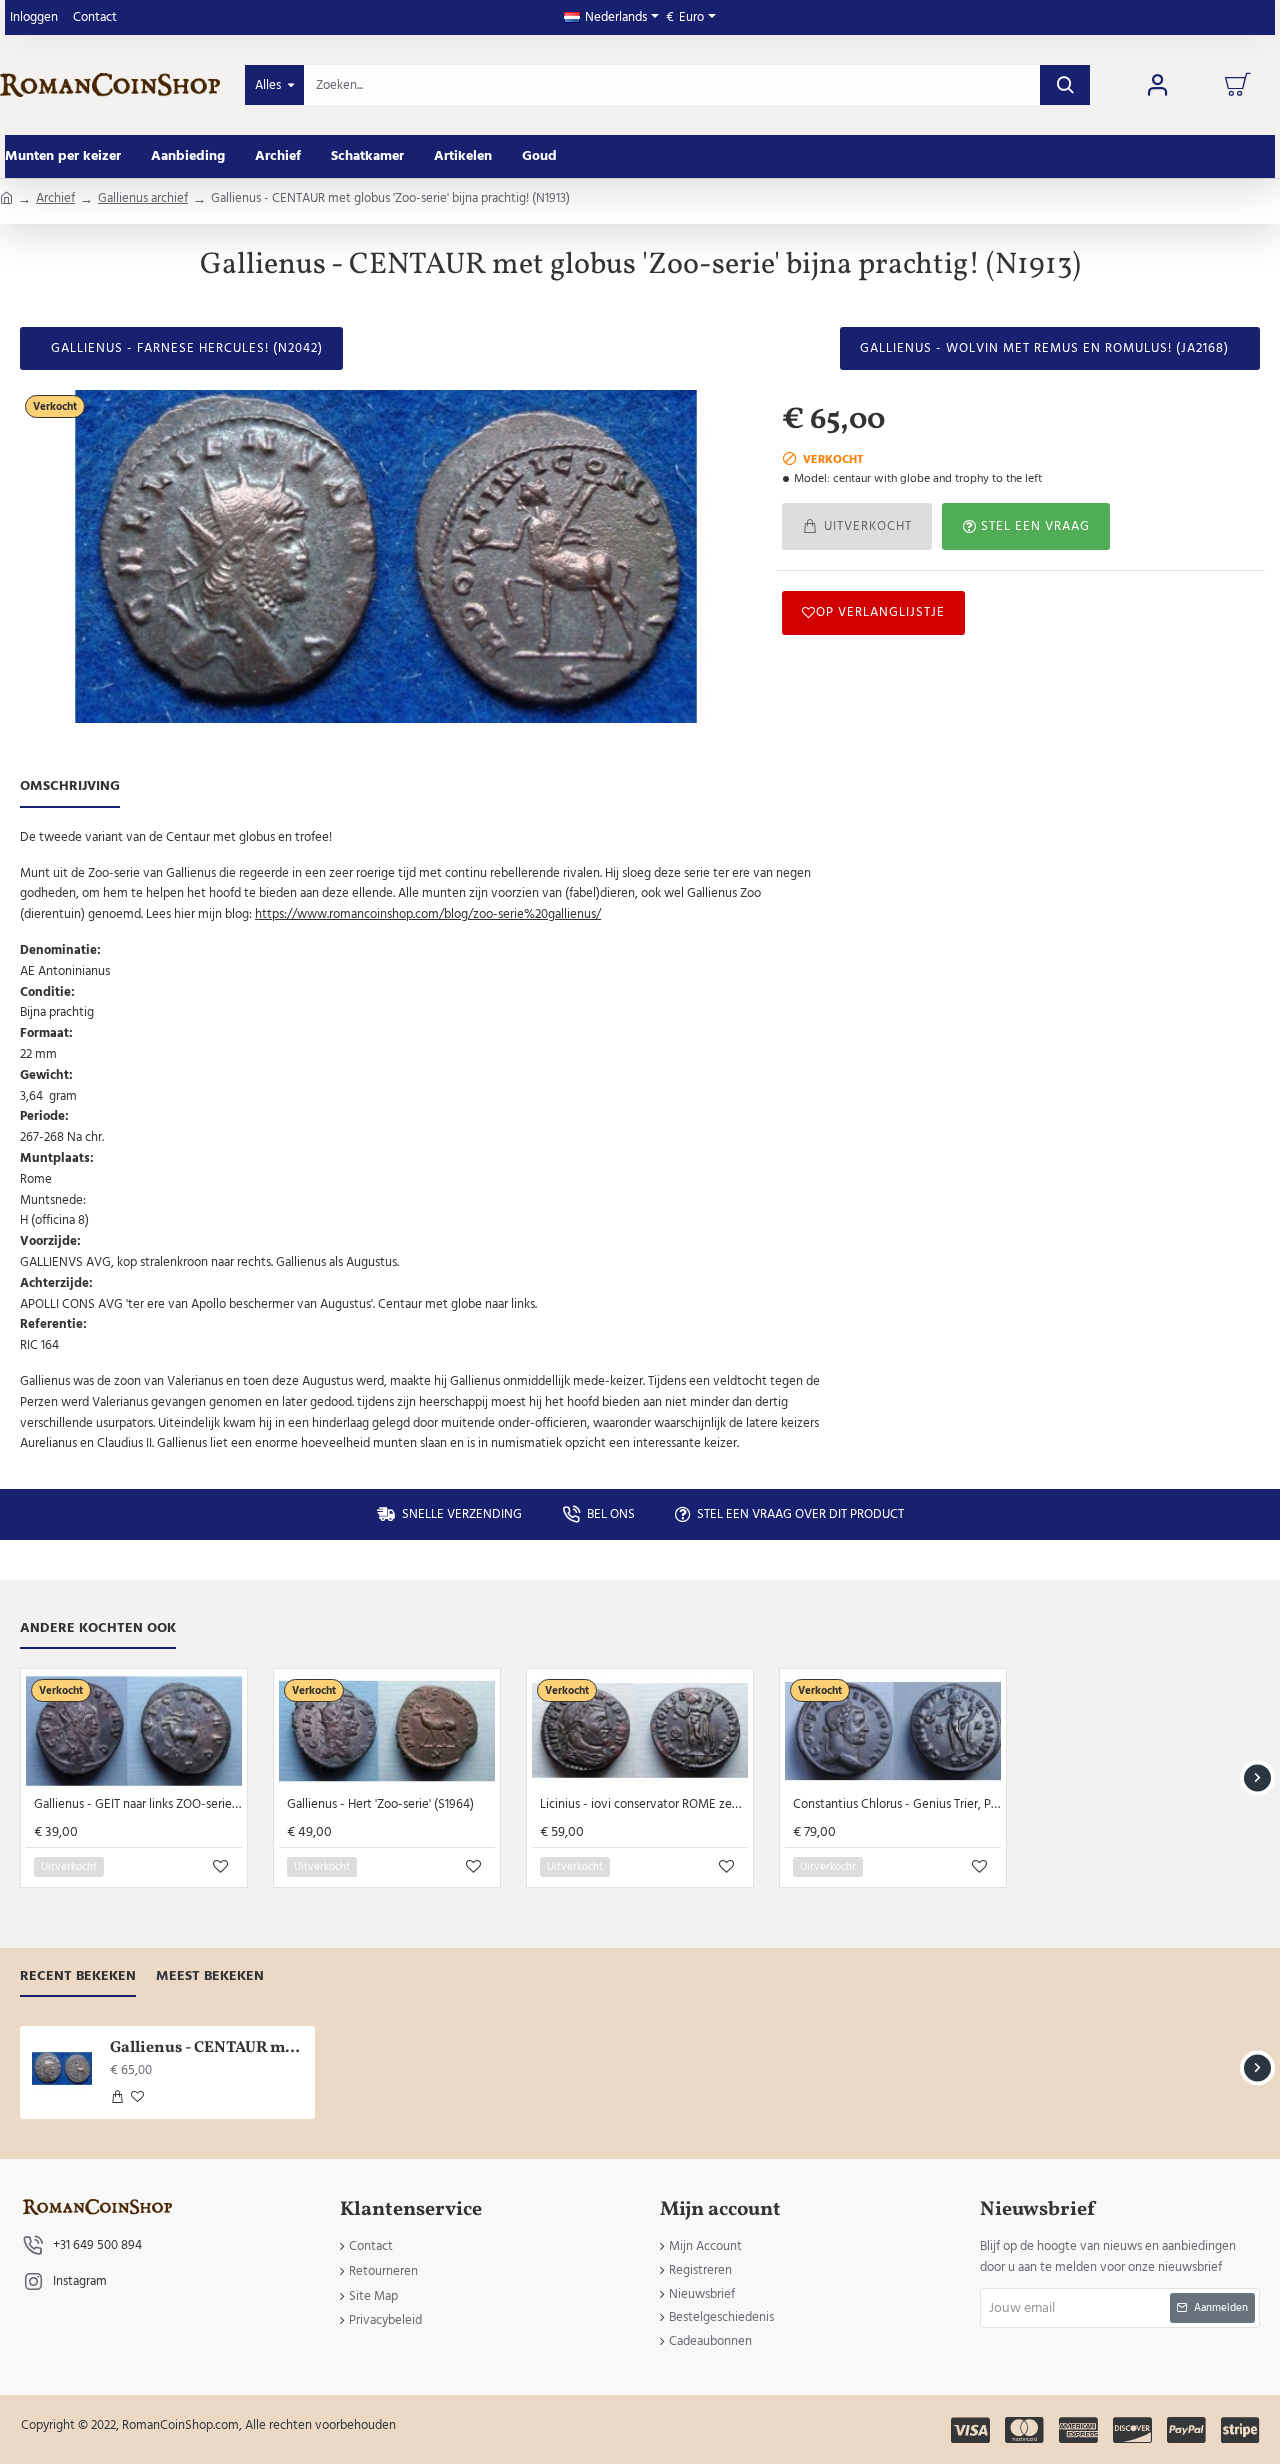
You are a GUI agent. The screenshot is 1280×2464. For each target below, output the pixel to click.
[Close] (809, 1130)
